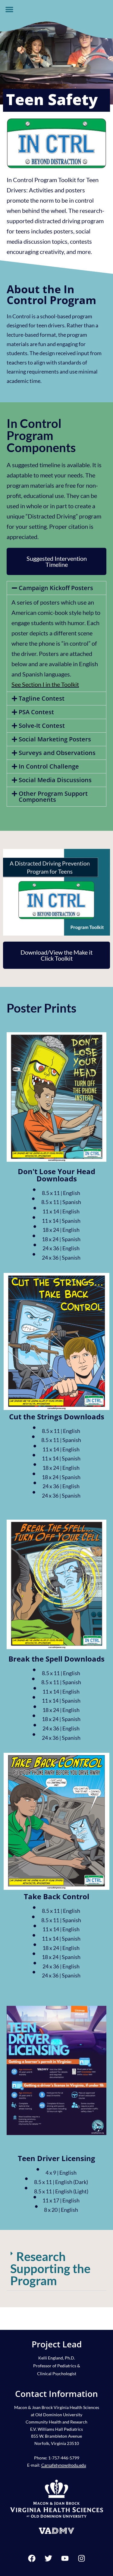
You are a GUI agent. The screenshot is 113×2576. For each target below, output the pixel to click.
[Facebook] (32, 2558)
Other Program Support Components (53, 797)
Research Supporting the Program (50, 2269)
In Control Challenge (49, 766)
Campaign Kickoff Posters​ (56, 588)
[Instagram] (81, 2558)
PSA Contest (36, 712)
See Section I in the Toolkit (45, 684)
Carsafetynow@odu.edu (64, 2465)
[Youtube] (65, 2558)
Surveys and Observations (57, 753)
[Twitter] (48, 2558)
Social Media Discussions (55, 780)
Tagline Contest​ (42, 698)
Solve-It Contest (42, 726)
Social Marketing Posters (55, 739)
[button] (9, 9)
